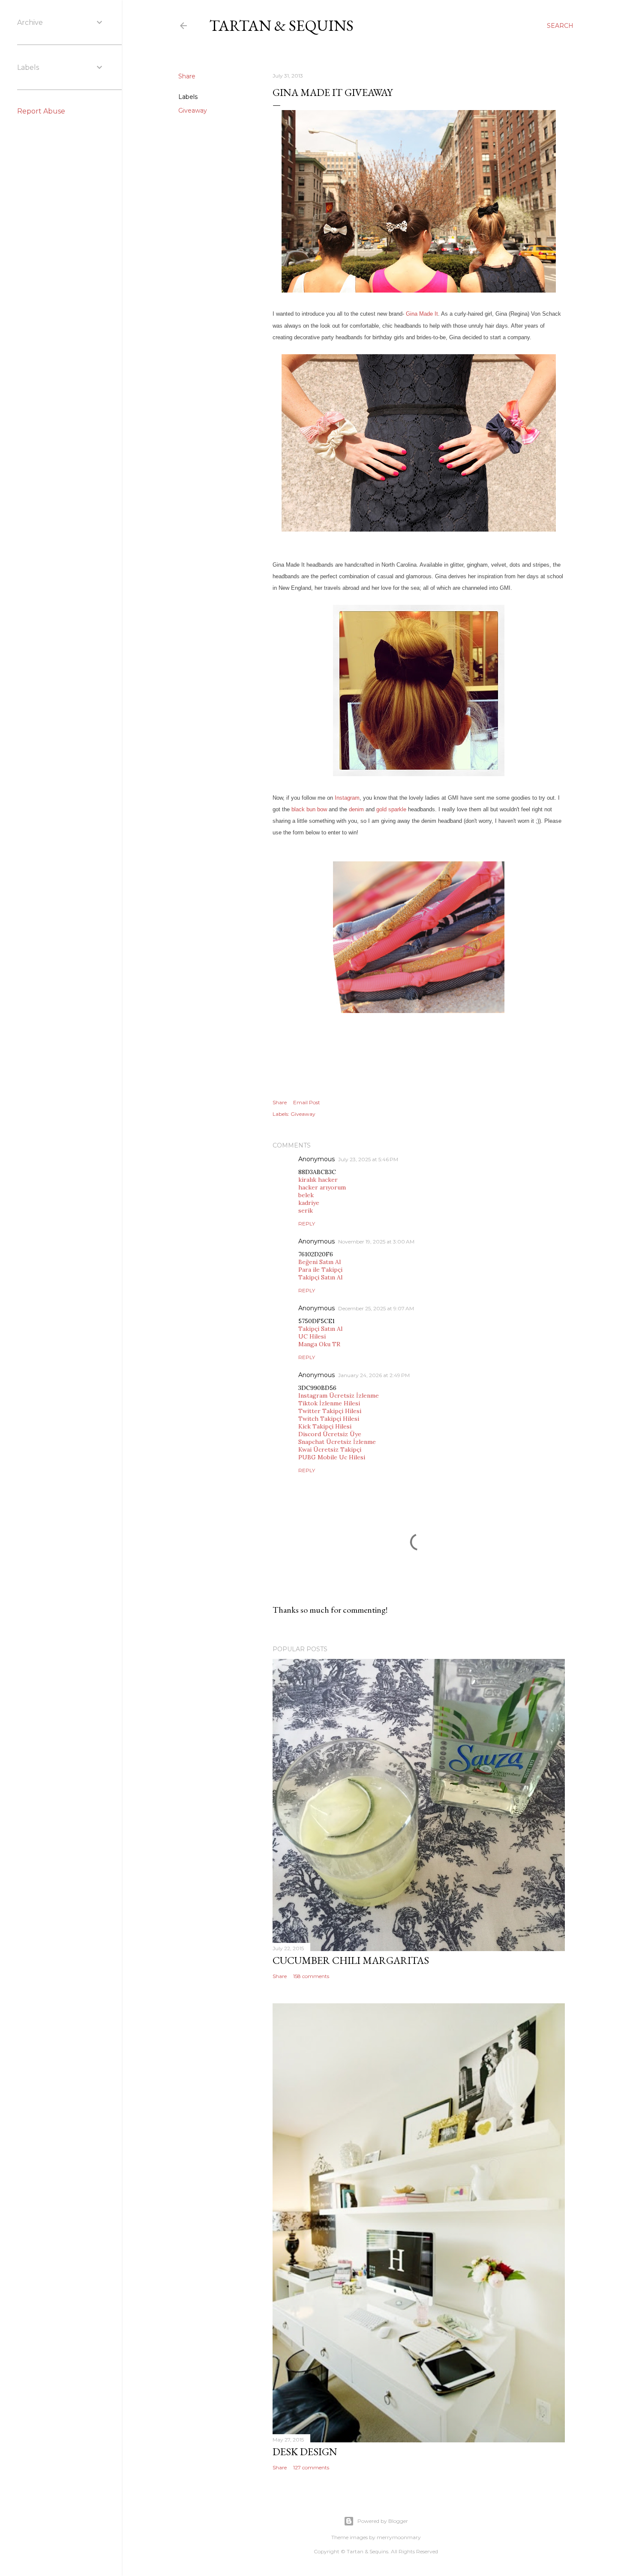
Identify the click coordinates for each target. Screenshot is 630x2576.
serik (306, 1210)
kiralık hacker (318, 1180)
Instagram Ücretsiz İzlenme (339, 1396)
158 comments (311, 1976)
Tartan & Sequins (281, 25)
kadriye (309, 1203)
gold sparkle (391, 809)
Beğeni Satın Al (319, 1262)
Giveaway (193, 111)
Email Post (307, 1102)
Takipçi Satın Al (320, 1277)
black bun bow (309, 809)
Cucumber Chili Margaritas (351, 1960)
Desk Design (305, 2452)
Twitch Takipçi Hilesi (329, 1419)
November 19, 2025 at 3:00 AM (376, 1242)
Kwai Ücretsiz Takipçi (330, 1449)
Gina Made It (422, 314)
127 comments (311, 2467)
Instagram (347, 798)
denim (356, 809)
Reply (307, 1224)
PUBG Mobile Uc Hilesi (332, 1457)
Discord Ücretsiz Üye (330, 1434)
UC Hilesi (312, 1336)
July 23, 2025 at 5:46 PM (368, 1159)
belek (306, 1195)
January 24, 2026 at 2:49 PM (374, 1375)
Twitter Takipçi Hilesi (330, 1411)
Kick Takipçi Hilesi (325, 1426)
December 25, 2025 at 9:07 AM (376, 1308)
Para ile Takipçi (320, 1270)
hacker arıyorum (322, 1187)
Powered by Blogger (383, 2521)
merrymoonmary (399, 2537)
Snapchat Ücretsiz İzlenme (337, 1442)
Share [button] (187, 76)
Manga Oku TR (319, 1344)
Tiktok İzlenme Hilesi (329, 1403)
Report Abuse (41, 111)
